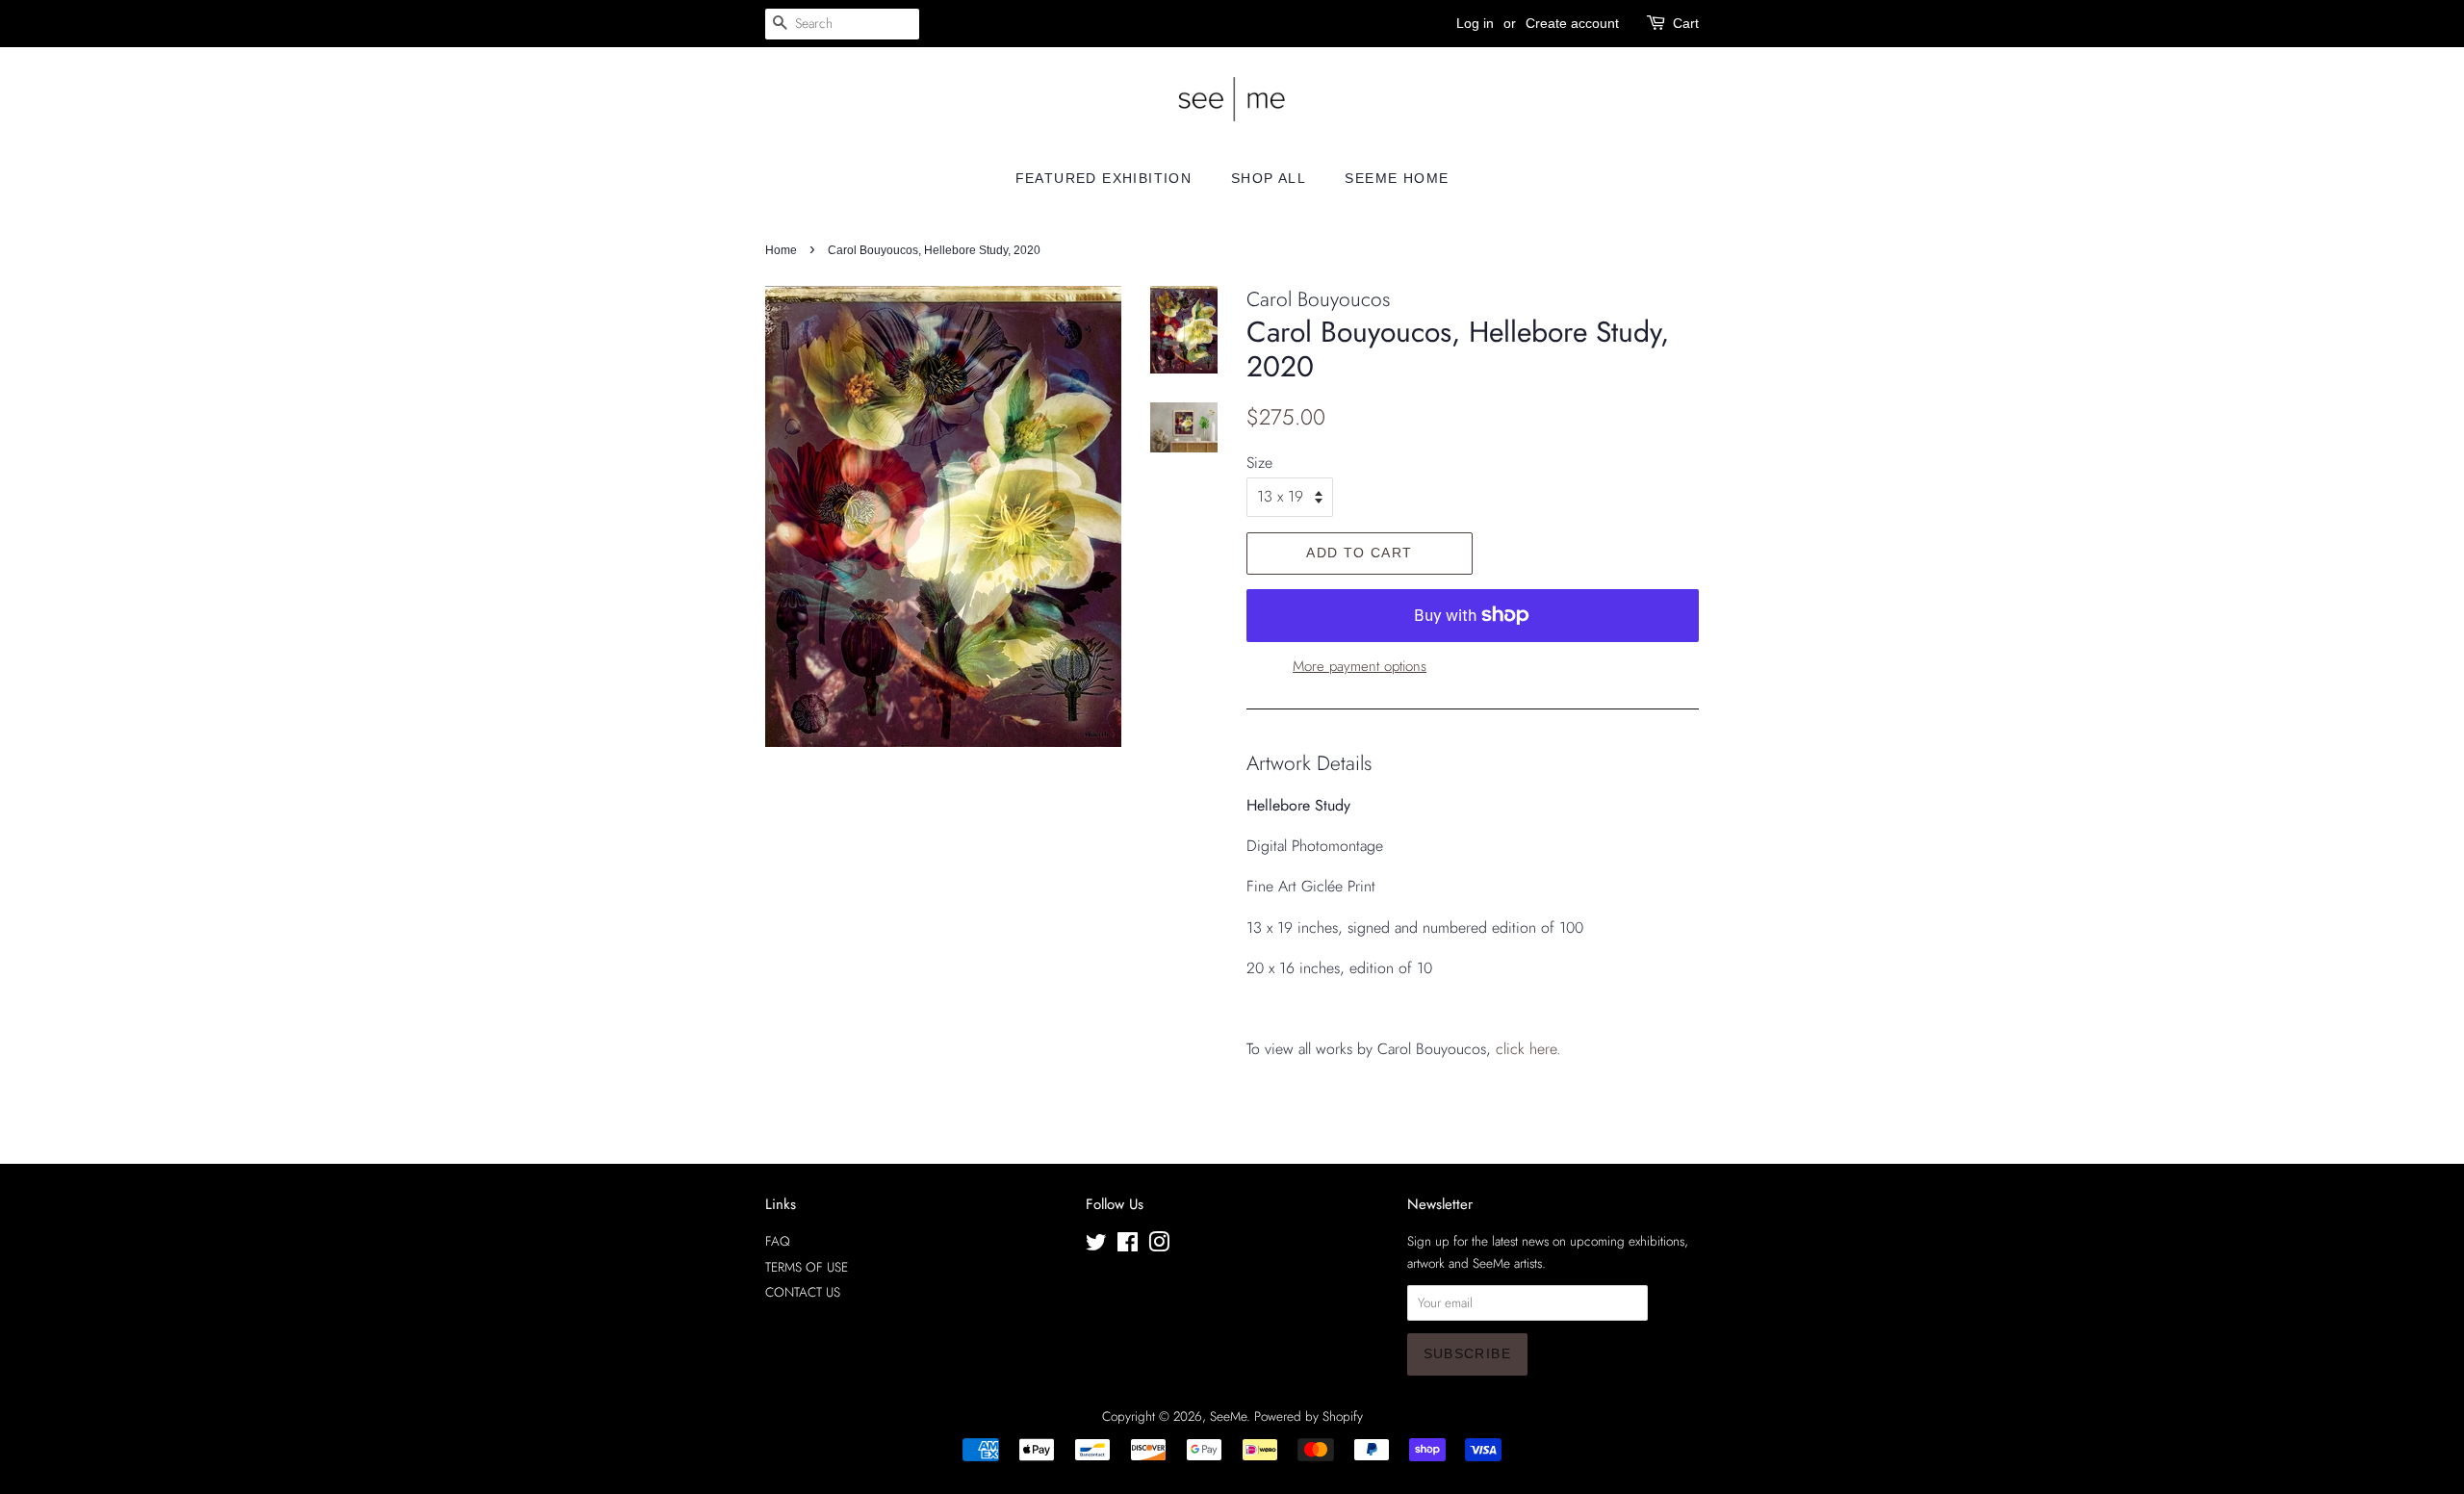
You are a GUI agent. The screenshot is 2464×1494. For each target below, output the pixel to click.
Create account (1572, 23)
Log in (1475, 23)
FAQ (778, 1241)
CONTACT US (803, 1292)
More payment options (1360, 666)
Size (1259, 463)
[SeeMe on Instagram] (1159, 1246)
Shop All (1269, 178)
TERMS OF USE (807, 1267)
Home (781, 250)
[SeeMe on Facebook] (1128, 1246)
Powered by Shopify (1309, 1416)
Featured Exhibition (1104, 178)
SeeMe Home (1397, 178)
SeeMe (1228, 1416)
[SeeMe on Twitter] (1096, 1246)
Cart (1686, 23)
